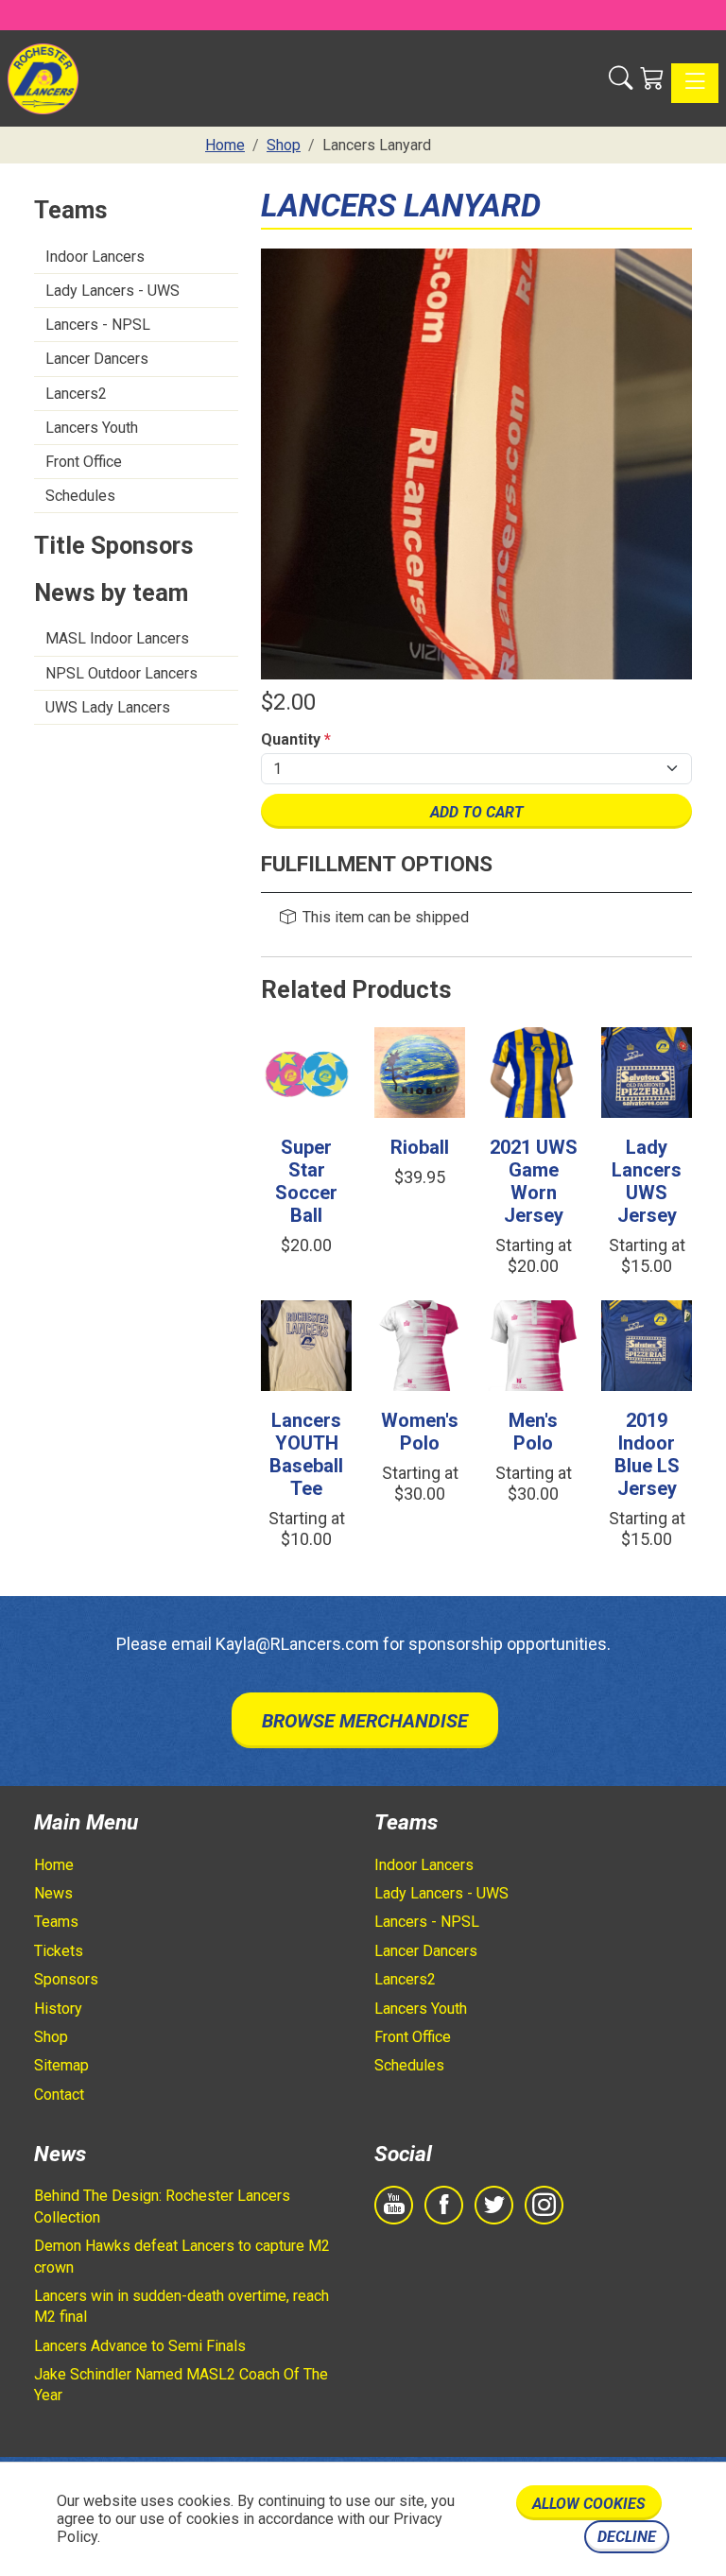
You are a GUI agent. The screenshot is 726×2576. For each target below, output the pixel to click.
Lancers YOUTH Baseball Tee (306, 1454)
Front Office (84, 462)
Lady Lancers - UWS (112, 291)
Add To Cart (477, 812)
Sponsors (66, 1979)
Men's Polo (533, 1432)
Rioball (420, 1147)
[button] (621, 78)
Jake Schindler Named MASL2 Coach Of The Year (181, 2385)
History (58, 2009)
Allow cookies (589, 2504)
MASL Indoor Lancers (117, 638)
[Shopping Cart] (652, 78)
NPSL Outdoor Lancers (121, 673)
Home (54, 1865)
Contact (59, 2095)
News (53, 1893)
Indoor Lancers (95, 257)
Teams (56, 1922)
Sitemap (61, 2065)
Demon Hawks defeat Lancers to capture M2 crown (182, 2256)
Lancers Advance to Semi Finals (140, 2346)
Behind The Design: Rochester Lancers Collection (162, 2206)
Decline (627, 2537)
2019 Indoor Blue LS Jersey (647, 1454)
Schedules (80, 496)
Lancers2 (76, 394)
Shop (51, 2037)
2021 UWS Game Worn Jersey (534, 1181)
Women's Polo (420, 1432)
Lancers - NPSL (98, 325)
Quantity (296, 739)
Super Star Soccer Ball (306, 1181)
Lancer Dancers (97, 359)
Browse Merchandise (365, 1721)
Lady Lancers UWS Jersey (647, 1181)
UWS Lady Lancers (108, 707)
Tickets (59, 1951)
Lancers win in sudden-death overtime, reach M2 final (181, 2306)
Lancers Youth (92, 428)
